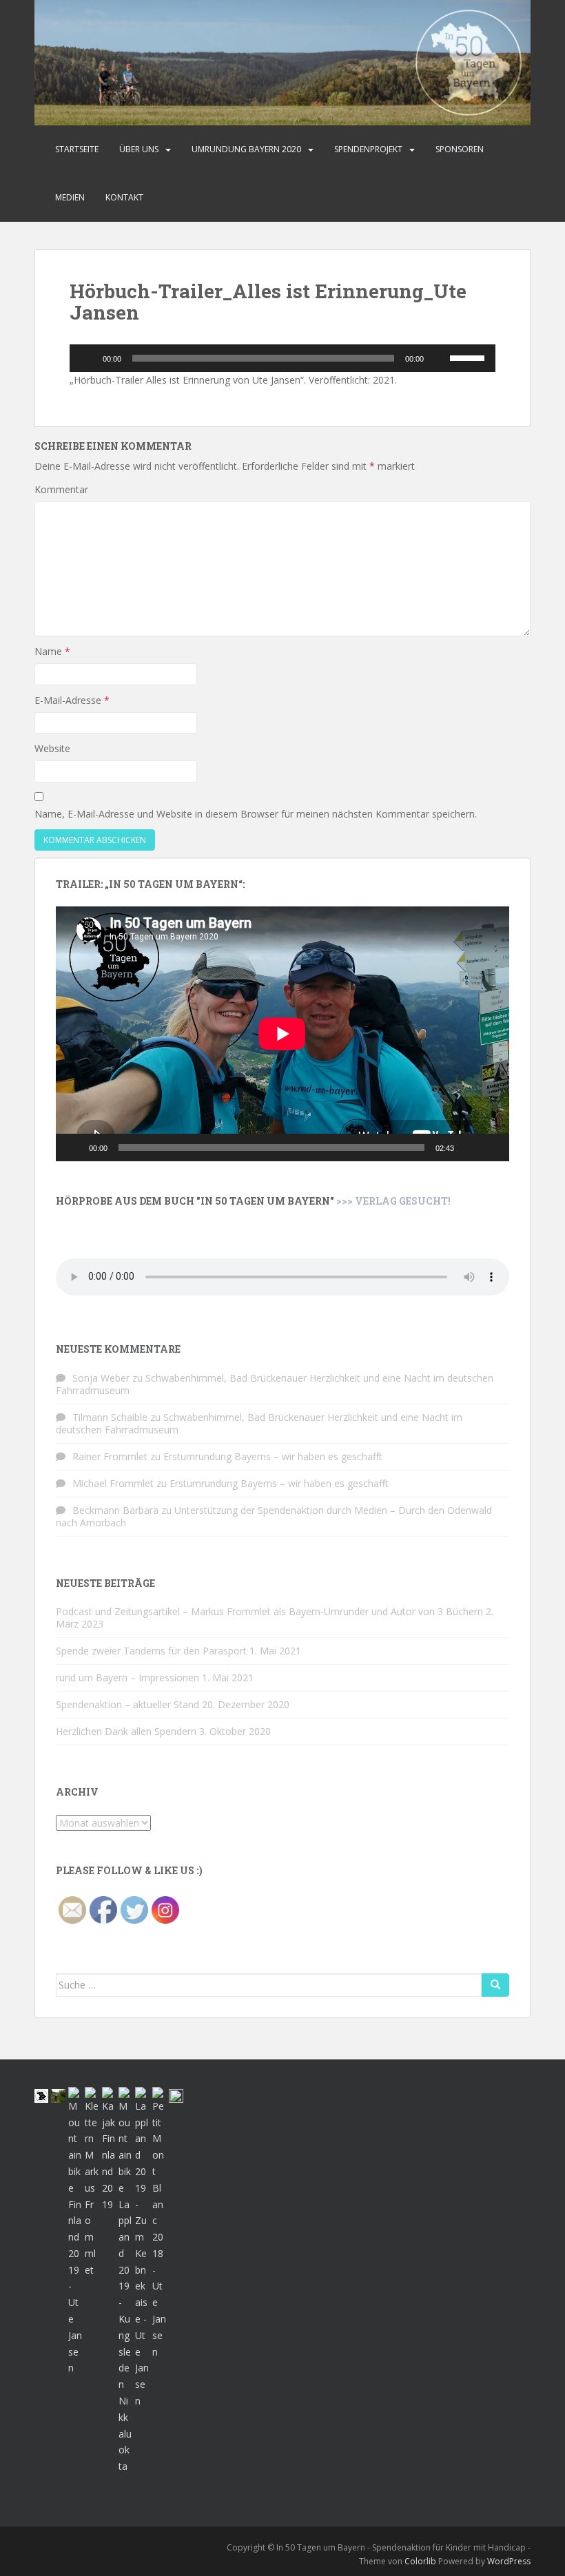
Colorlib (420, 2561)
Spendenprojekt (368, 149)
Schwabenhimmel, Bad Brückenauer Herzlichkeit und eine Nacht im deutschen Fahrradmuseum (275, 1384)
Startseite (77, 149)
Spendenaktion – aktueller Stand (127, 1704)
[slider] (469, 357)
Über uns (139, 149)
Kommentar (61, 489)
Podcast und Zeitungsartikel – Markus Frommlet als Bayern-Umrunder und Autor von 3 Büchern (269, 1611)
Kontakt (124, 197)
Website (52, 748)
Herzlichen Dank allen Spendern (126, 1731)
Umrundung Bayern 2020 (246, 149)
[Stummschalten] (439, 358)
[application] (282, 358)
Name (52, 651)
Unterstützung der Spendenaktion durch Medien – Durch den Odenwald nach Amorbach (274, 1516)
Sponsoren (460, 149)
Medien (70, 197)
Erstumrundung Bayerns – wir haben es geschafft (273, 1456)
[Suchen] (495, 1985)
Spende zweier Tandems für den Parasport (151, 1651)
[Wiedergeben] (88, 358)
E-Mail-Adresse (72, 700)
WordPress (509, 2561)
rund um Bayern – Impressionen (127, 1677)
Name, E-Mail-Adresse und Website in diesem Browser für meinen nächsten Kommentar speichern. (256, 814)
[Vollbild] (491, 1147)
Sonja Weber (101, 1378)
